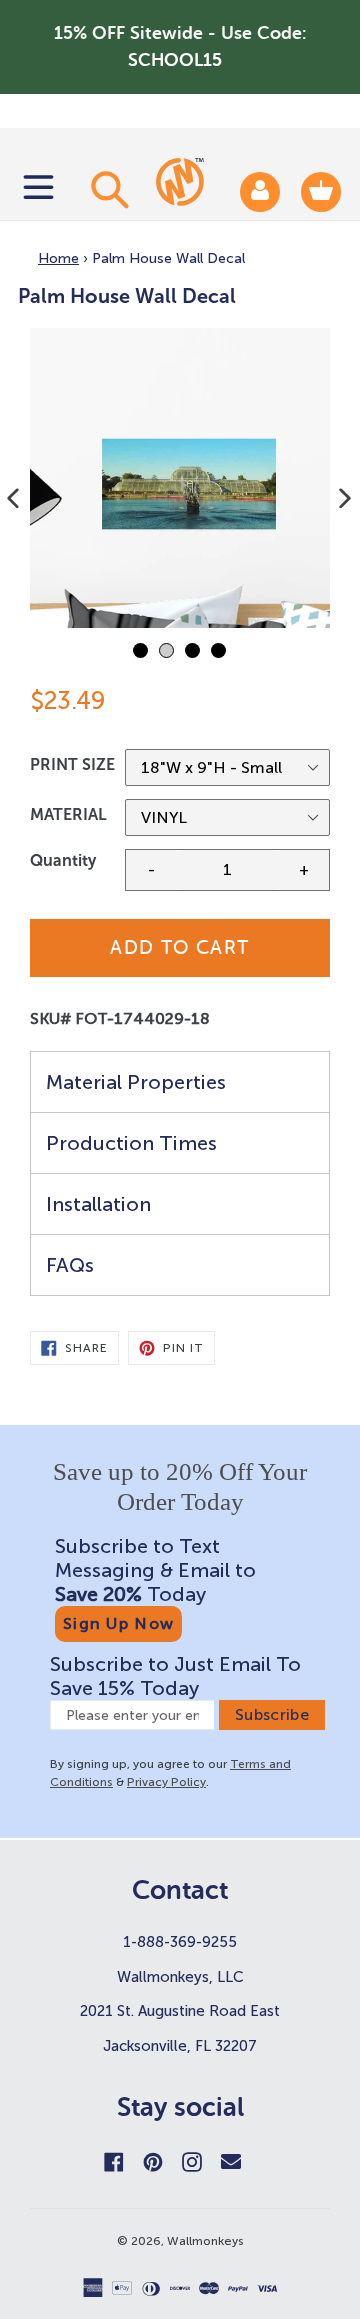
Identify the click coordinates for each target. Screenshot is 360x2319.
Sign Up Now (118, 1623)
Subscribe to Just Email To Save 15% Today (175, 1676)
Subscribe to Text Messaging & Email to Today (155, 1570)
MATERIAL (68, 814)
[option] (180, 478)
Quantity (63, 860)
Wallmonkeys (205, 2241)
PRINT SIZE (72, 764)
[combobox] (107, 189)
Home (58, 258)
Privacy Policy (166, 1782)
